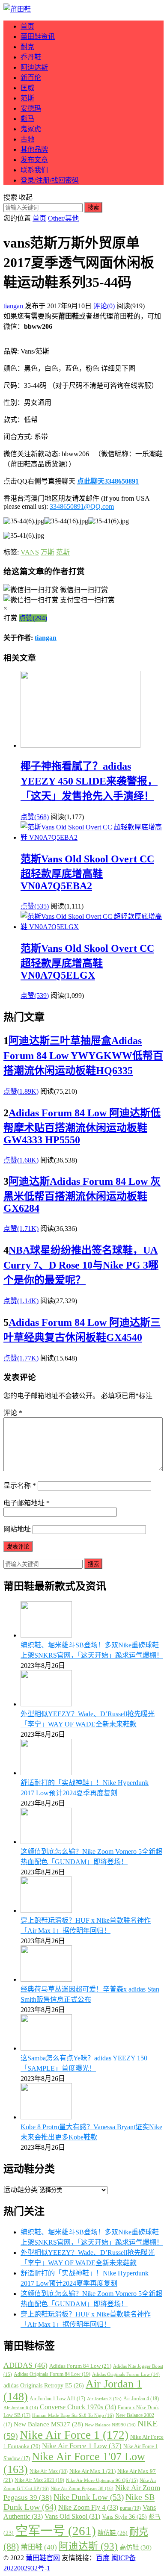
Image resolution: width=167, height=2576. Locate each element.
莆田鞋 (39, 2547)
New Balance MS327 (48, 2424)
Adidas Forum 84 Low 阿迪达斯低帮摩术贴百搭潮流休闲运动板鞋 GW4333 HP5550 (82, 1126)
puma (130, 2508)
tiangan (14, 306)
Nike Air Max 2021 (39, 2480)
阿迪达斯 (34, 67)
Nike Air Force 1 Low (82, 2446)
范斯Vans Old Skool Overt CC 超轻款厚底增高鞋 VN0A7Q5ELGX (87, 962)
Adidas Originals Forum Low (126, 2374)
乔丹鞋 (31, 57)
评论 (13, 1413)
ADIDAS (25, 2365)
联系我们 (34, 170)
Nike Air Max (49, 2471)
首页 (27, 26)
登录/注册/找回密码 (50, 180)
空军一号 (56, 2531)
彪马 (27, 119)
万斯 (48, 552)
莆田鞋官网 (43, 2558)
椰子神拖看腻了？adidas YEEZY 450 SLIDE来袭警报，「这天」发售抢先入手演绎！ (89, 781)
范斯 (27, 98)
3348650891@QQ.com (82, 506)
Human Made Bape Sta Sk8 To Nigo (73, 2415)
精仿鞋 (113, 2533)
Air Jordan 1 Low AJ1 (57, 2399)
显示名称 (20, 1486)
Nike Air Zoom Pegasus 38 (82, 2488)
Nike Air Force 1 (74, 2435)
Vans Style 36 (124, 2517)
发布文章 (34, 160)
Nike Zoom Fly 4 (88, 2507)
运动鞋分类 (21, 2190)
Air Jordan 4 (141, 2399)
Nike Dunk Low (89, 2497)
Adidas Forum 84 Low (80, 2366)
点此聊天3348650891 (108, 481)
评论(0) (104, 306)
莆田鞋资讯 (38, 37)
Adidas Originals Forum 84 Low (52, 2374)
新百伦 (31, 78)
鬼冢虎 (31, 129)
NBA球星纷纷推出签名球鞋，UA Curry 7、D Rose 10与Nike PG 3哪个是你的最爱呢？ (81, 1265)
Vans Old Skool (72, 2516)
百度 (103, 2558)
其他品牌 (34, 149)
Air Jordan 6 (21, 2408)
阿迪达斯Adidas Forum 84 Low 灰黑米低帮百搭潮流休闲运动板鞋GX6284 (82, 1195)
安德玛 (31, 108)
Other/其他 (63, 218)
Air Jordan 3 (104, 2399)
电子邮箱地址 (27, 1503)
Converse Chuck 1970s (78, 2407)
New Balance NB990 (110, 2425)
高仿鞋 (136, 2547)
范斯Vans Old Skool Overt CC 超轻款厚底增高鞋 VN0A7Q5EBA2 (87, 872)
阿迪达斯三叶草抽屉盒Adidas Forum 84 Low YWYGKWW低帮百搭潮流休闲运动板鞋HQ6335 (83, 1056)
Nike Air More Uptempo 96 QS (102, 2480)
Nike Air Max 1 (92, 2471)
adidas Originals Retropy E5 (44, 2385)
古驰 (27, 139)
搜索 (93, 208)
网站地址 (17, 1529)
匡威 (27, 88)
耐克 (27, 47)
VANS (30, 552)
